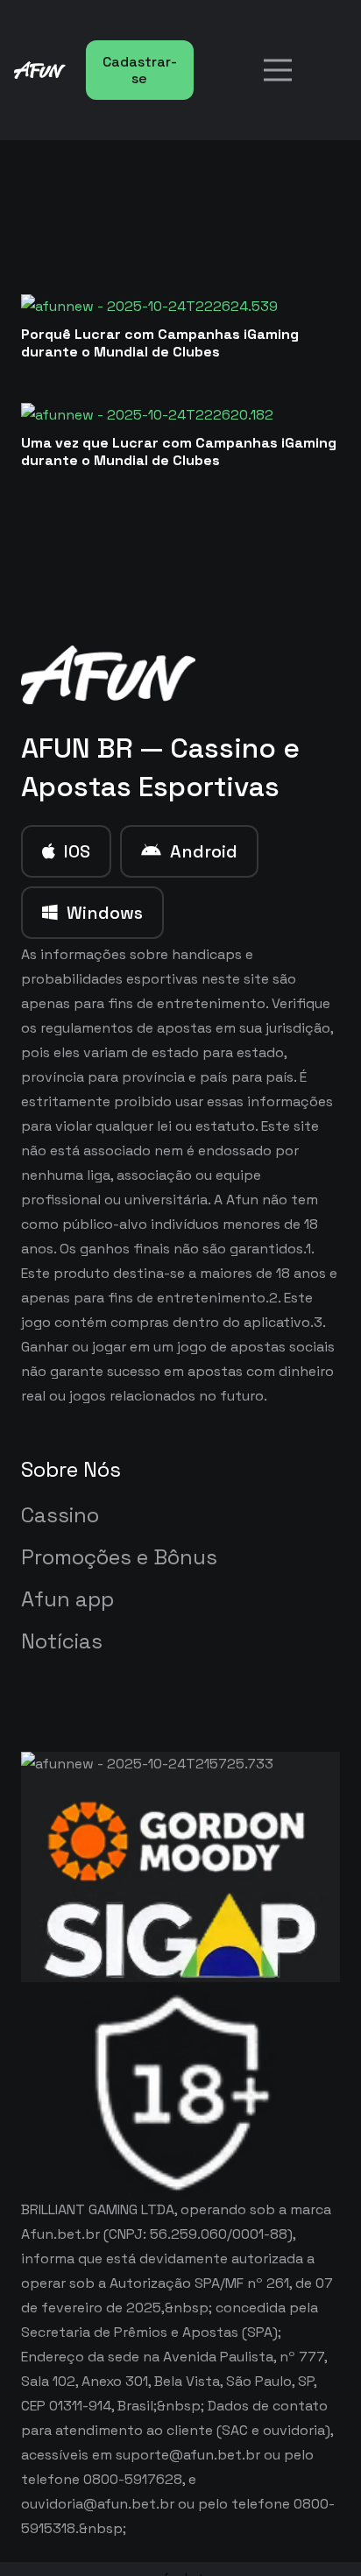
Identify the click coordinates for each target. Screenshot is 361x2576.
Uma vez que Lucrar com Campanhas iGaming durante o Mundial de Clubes (179, 452)
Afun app (67, 1599)
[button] (278, 70)
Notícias (62, 1641)
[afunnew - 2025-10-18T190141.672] (40, 70)
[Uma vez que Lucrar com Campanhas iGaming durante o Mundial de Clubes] (147, 415)
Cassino (60, 1515)
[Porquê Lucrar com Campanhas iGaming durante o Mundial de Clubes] (149, 306)
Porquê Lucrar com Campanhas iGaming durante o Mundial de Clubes (160, 343)
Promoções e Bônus (119, 1557)
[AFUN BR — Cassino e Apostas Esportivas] (109, 675)
